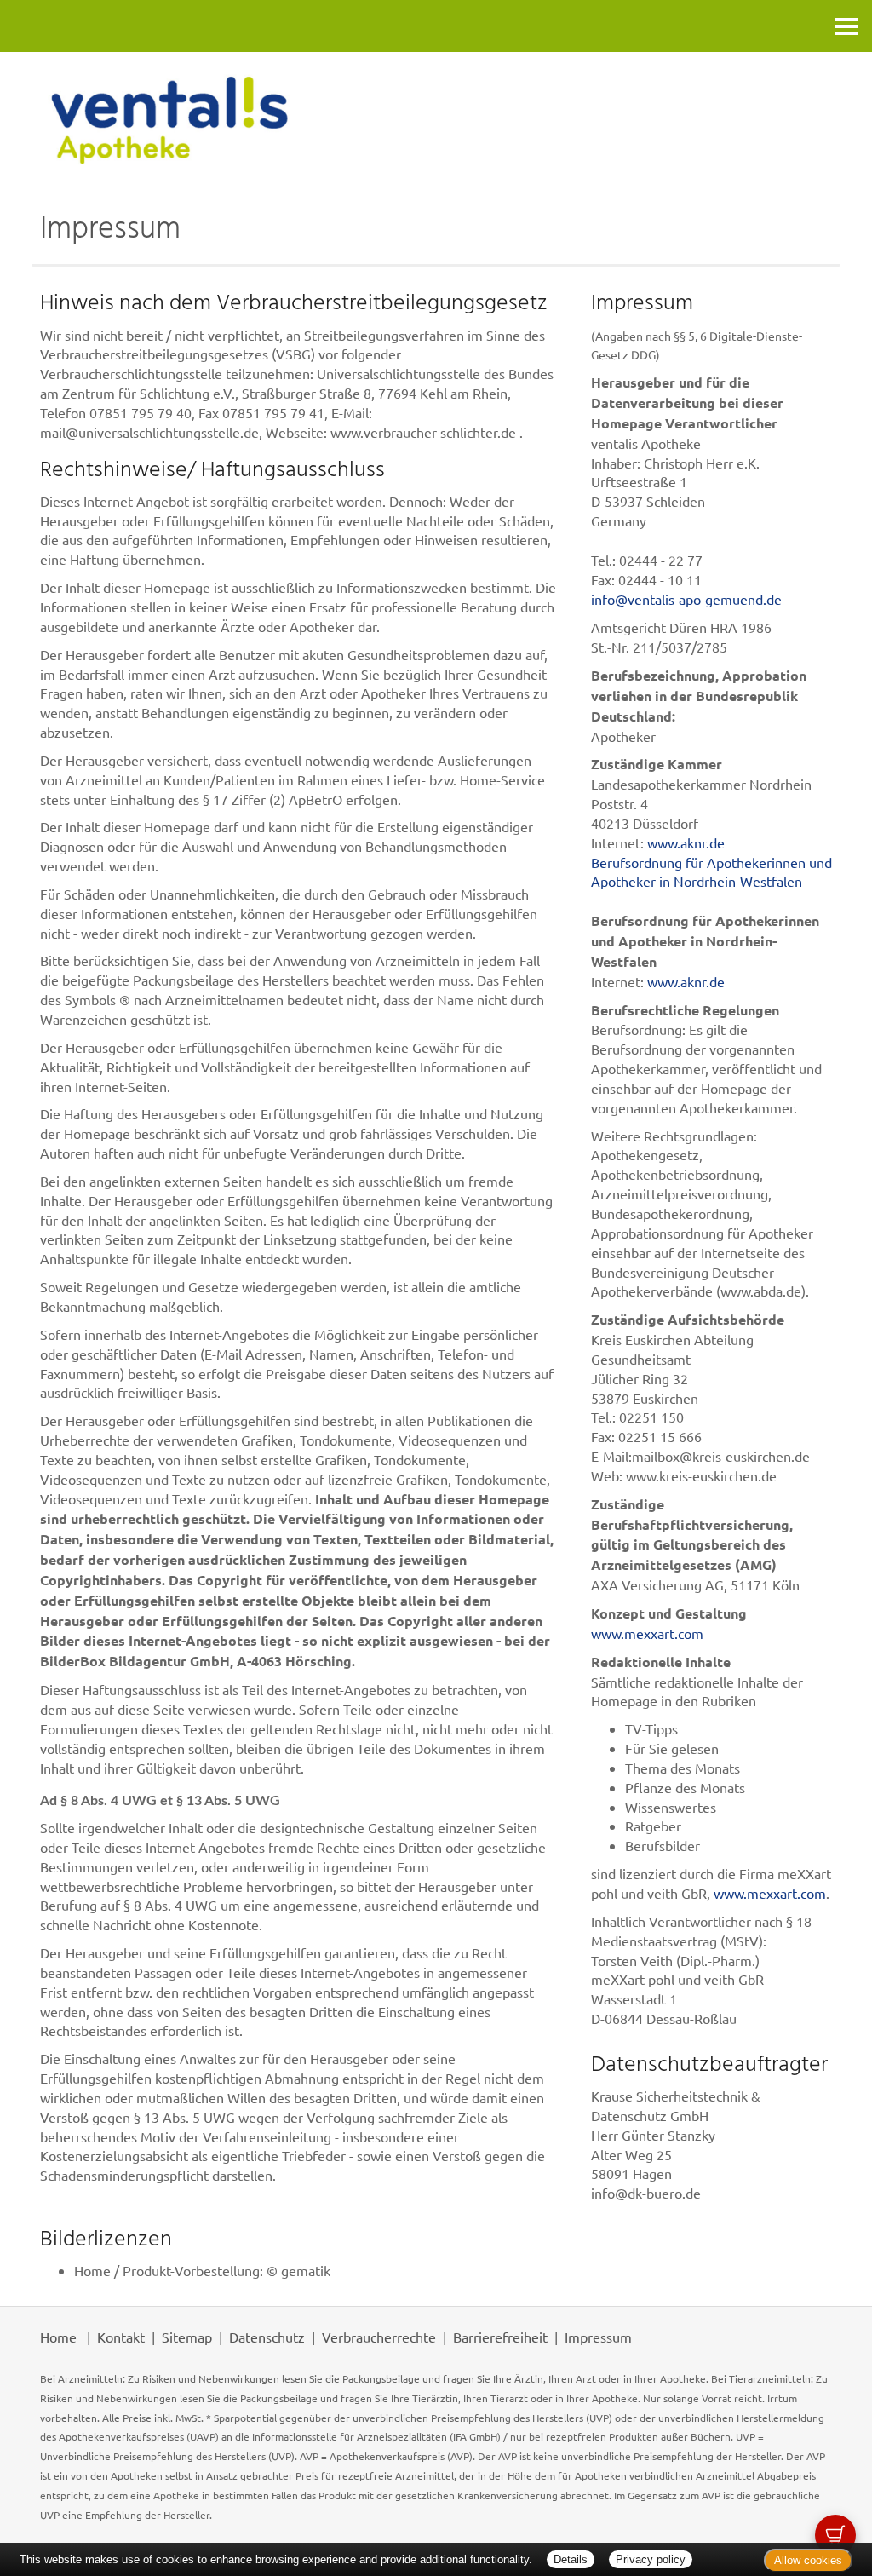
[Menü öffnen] (846, 26)
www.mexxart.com (647, 1633)
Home (58, 2337)
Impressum (598, 2337)
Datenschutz (267, 2337)
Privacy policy (651, 2559)
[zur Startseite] (436, 120)
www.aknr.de (686, 842)
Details (571, 2559)
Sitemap (187, 2337)
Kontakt (121, 2337)
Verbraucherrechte (379, 2337)
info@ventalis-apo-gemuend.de (686, 599)
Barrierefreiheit (500, 2337)
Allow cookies (808, 2560)
